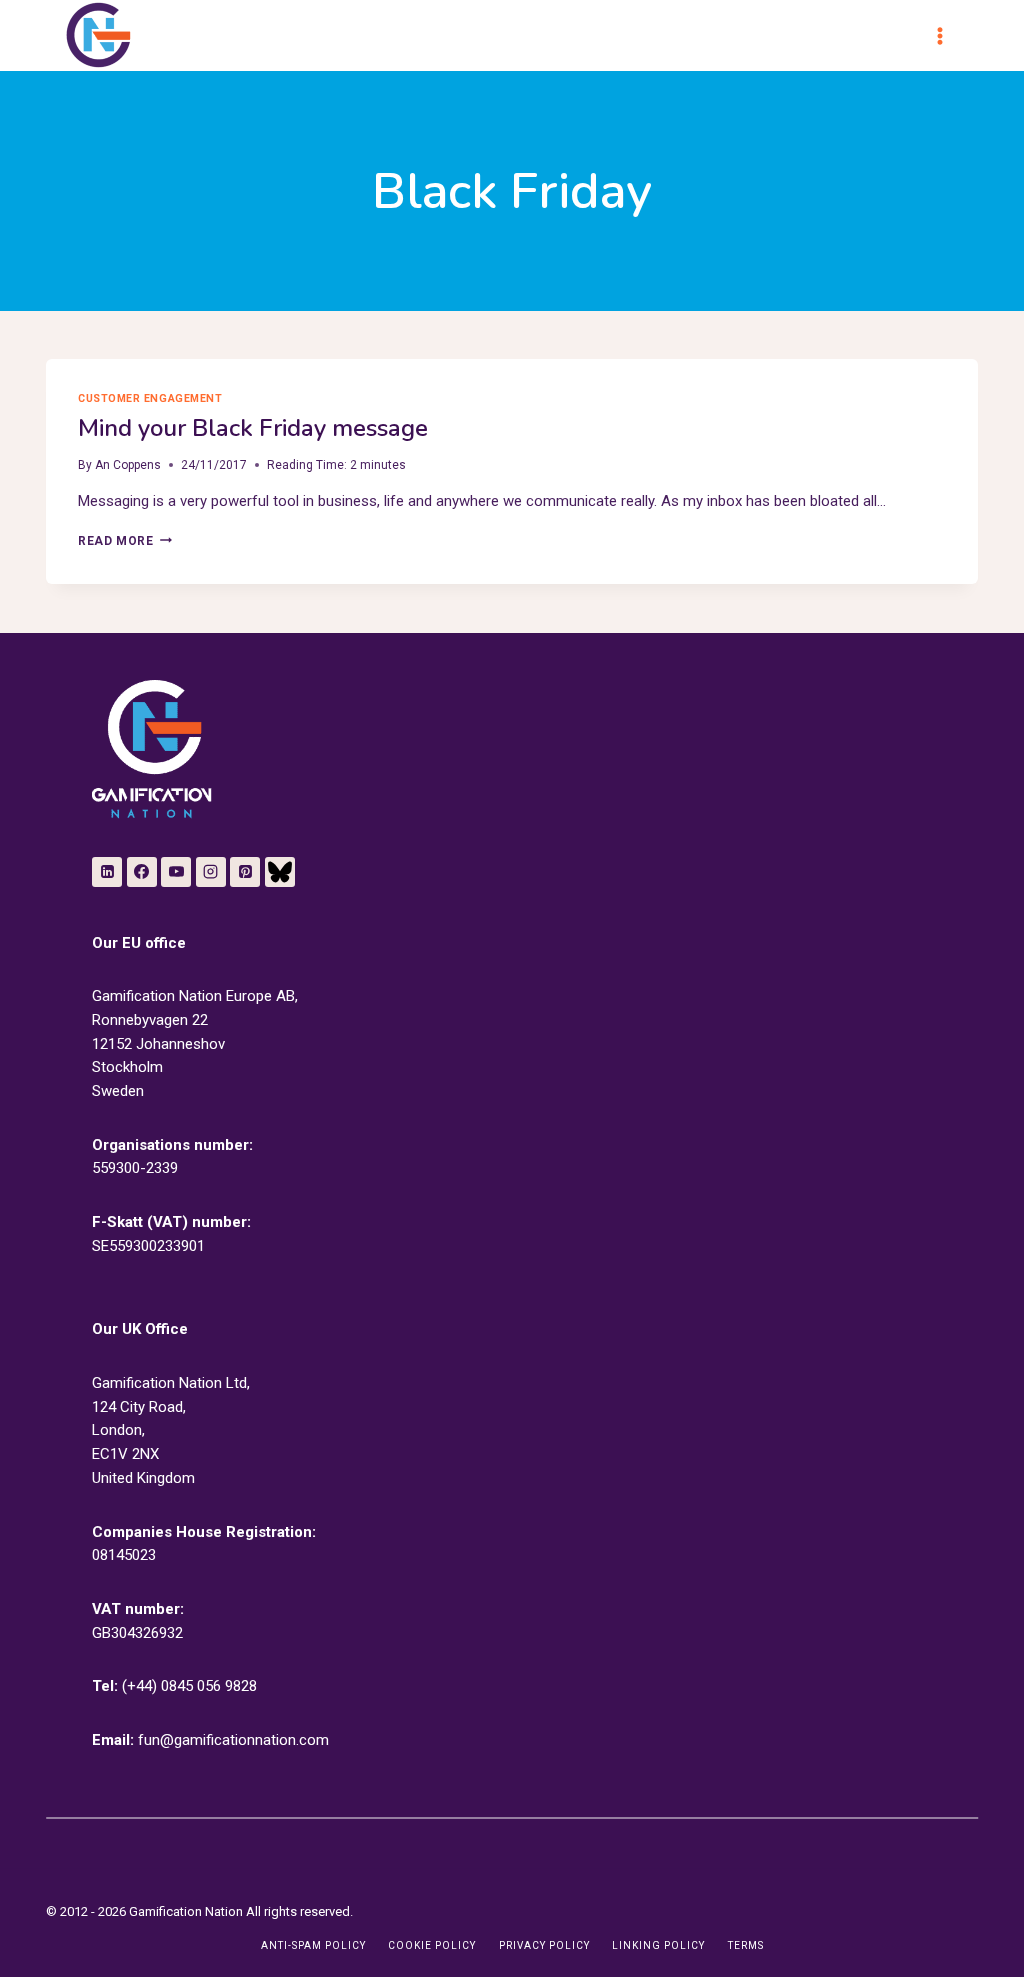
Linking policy (658, 1945)
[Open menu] (949, 35)
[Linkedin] (107, 872)
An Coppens (128, 465)
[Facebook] (142, 872)
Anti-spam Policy (313, 1945)
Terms (746, 1945)
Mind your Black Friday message (253, 428)
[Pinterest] (245, 872)
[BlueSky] (280, 872)
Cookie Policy (432, 1945)
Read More (124, 541)
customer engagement (150, 398)
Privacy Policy (544, 1945)
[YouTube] (176, 872)
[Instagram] (211, 872)
